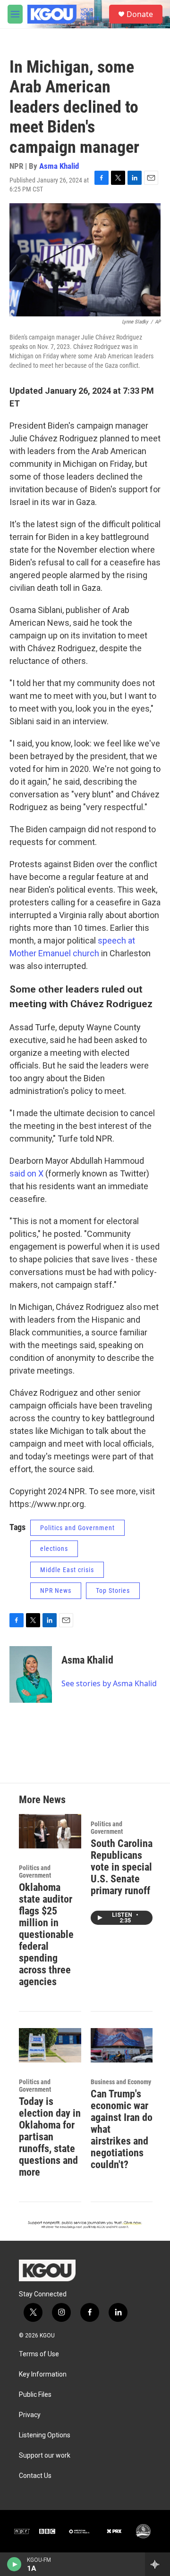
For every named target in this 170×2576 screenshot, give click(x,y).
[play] (14, 2564)
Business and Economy (121, 2082)
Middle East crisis (67, 1570)
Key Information (43, 2374)
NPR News (56, 1590)
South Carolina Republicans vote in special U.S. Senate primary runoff (122, 1867)
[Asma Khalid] (31, 1674)
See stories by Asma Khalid (109, 1683)
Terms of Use (39, 2354)
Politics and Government (77, 1528)
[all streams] (157, 2564)
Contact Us (35, 2476)
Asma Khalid (59, 166)
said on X (26, 1173)
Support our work (45, 2456)
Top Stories (113, 1590)
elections (54, 1549)
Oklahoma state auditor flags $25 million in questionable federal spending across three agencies (46, 1934)
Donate (140, 14)
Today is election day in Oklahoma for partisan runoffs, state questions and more (50, 2137)
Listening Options (45, 2435)
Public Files (35, 2395)
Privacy (30, 2415)
